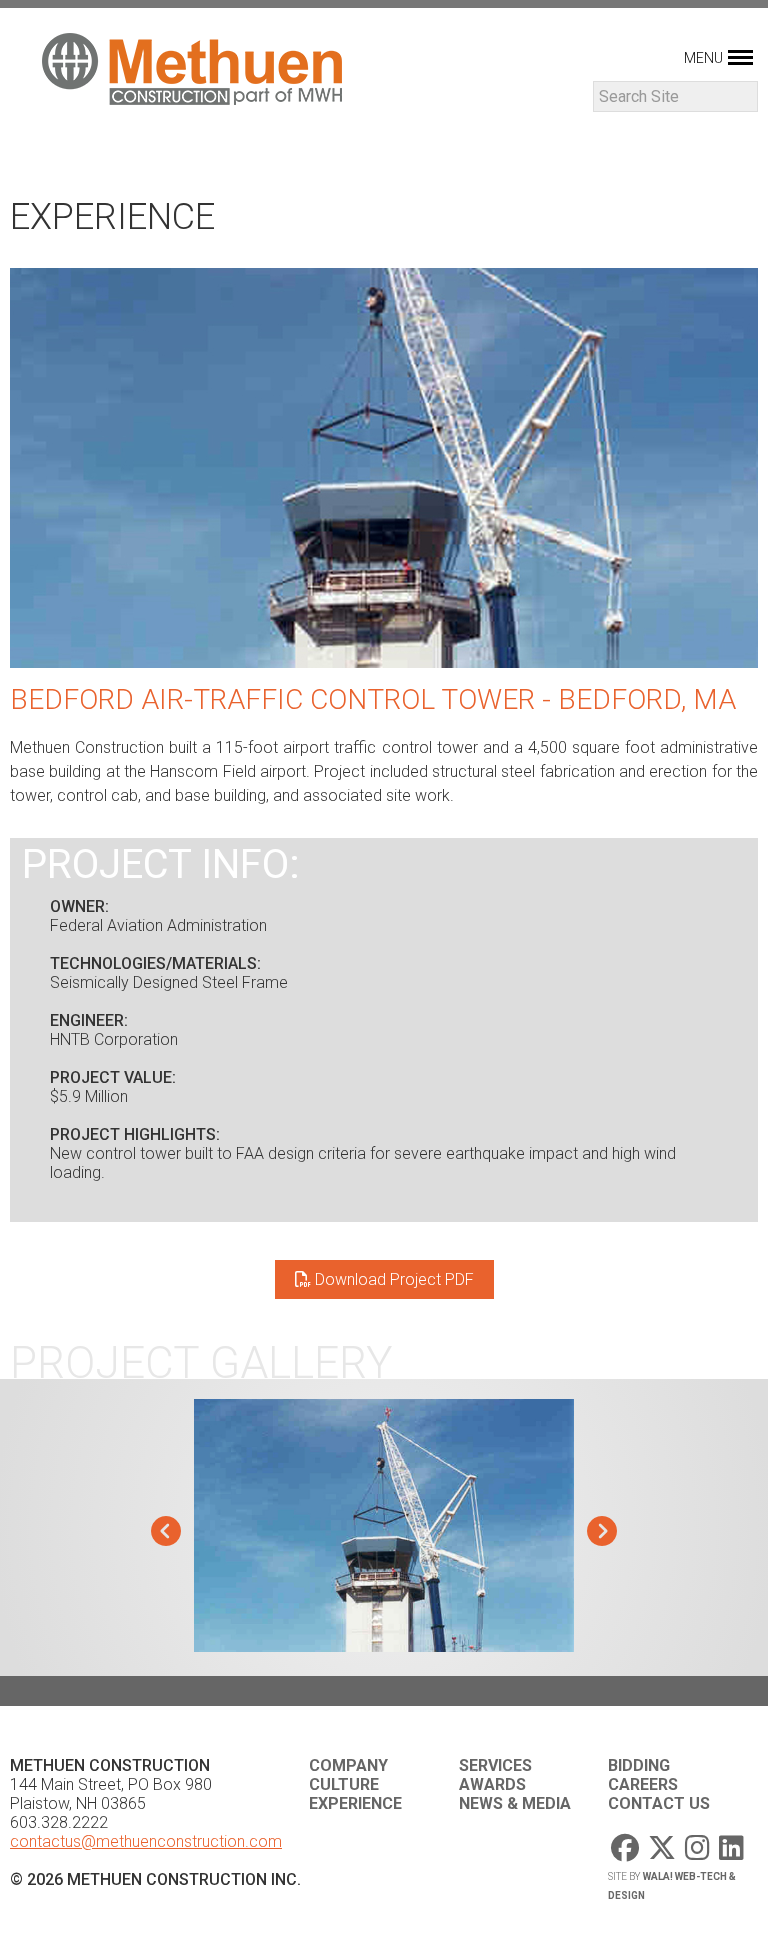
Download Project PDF (392, 1279)
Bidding (639, 1765)
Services (495, 1765)
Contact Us (659, 1803)
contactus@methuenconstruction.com (146, 1841)
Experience (355, 1803)
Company (348, 1765)
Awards (492, 1784)
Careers (643, 1784)
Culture (344, 1784)
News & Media (515, 1803)
